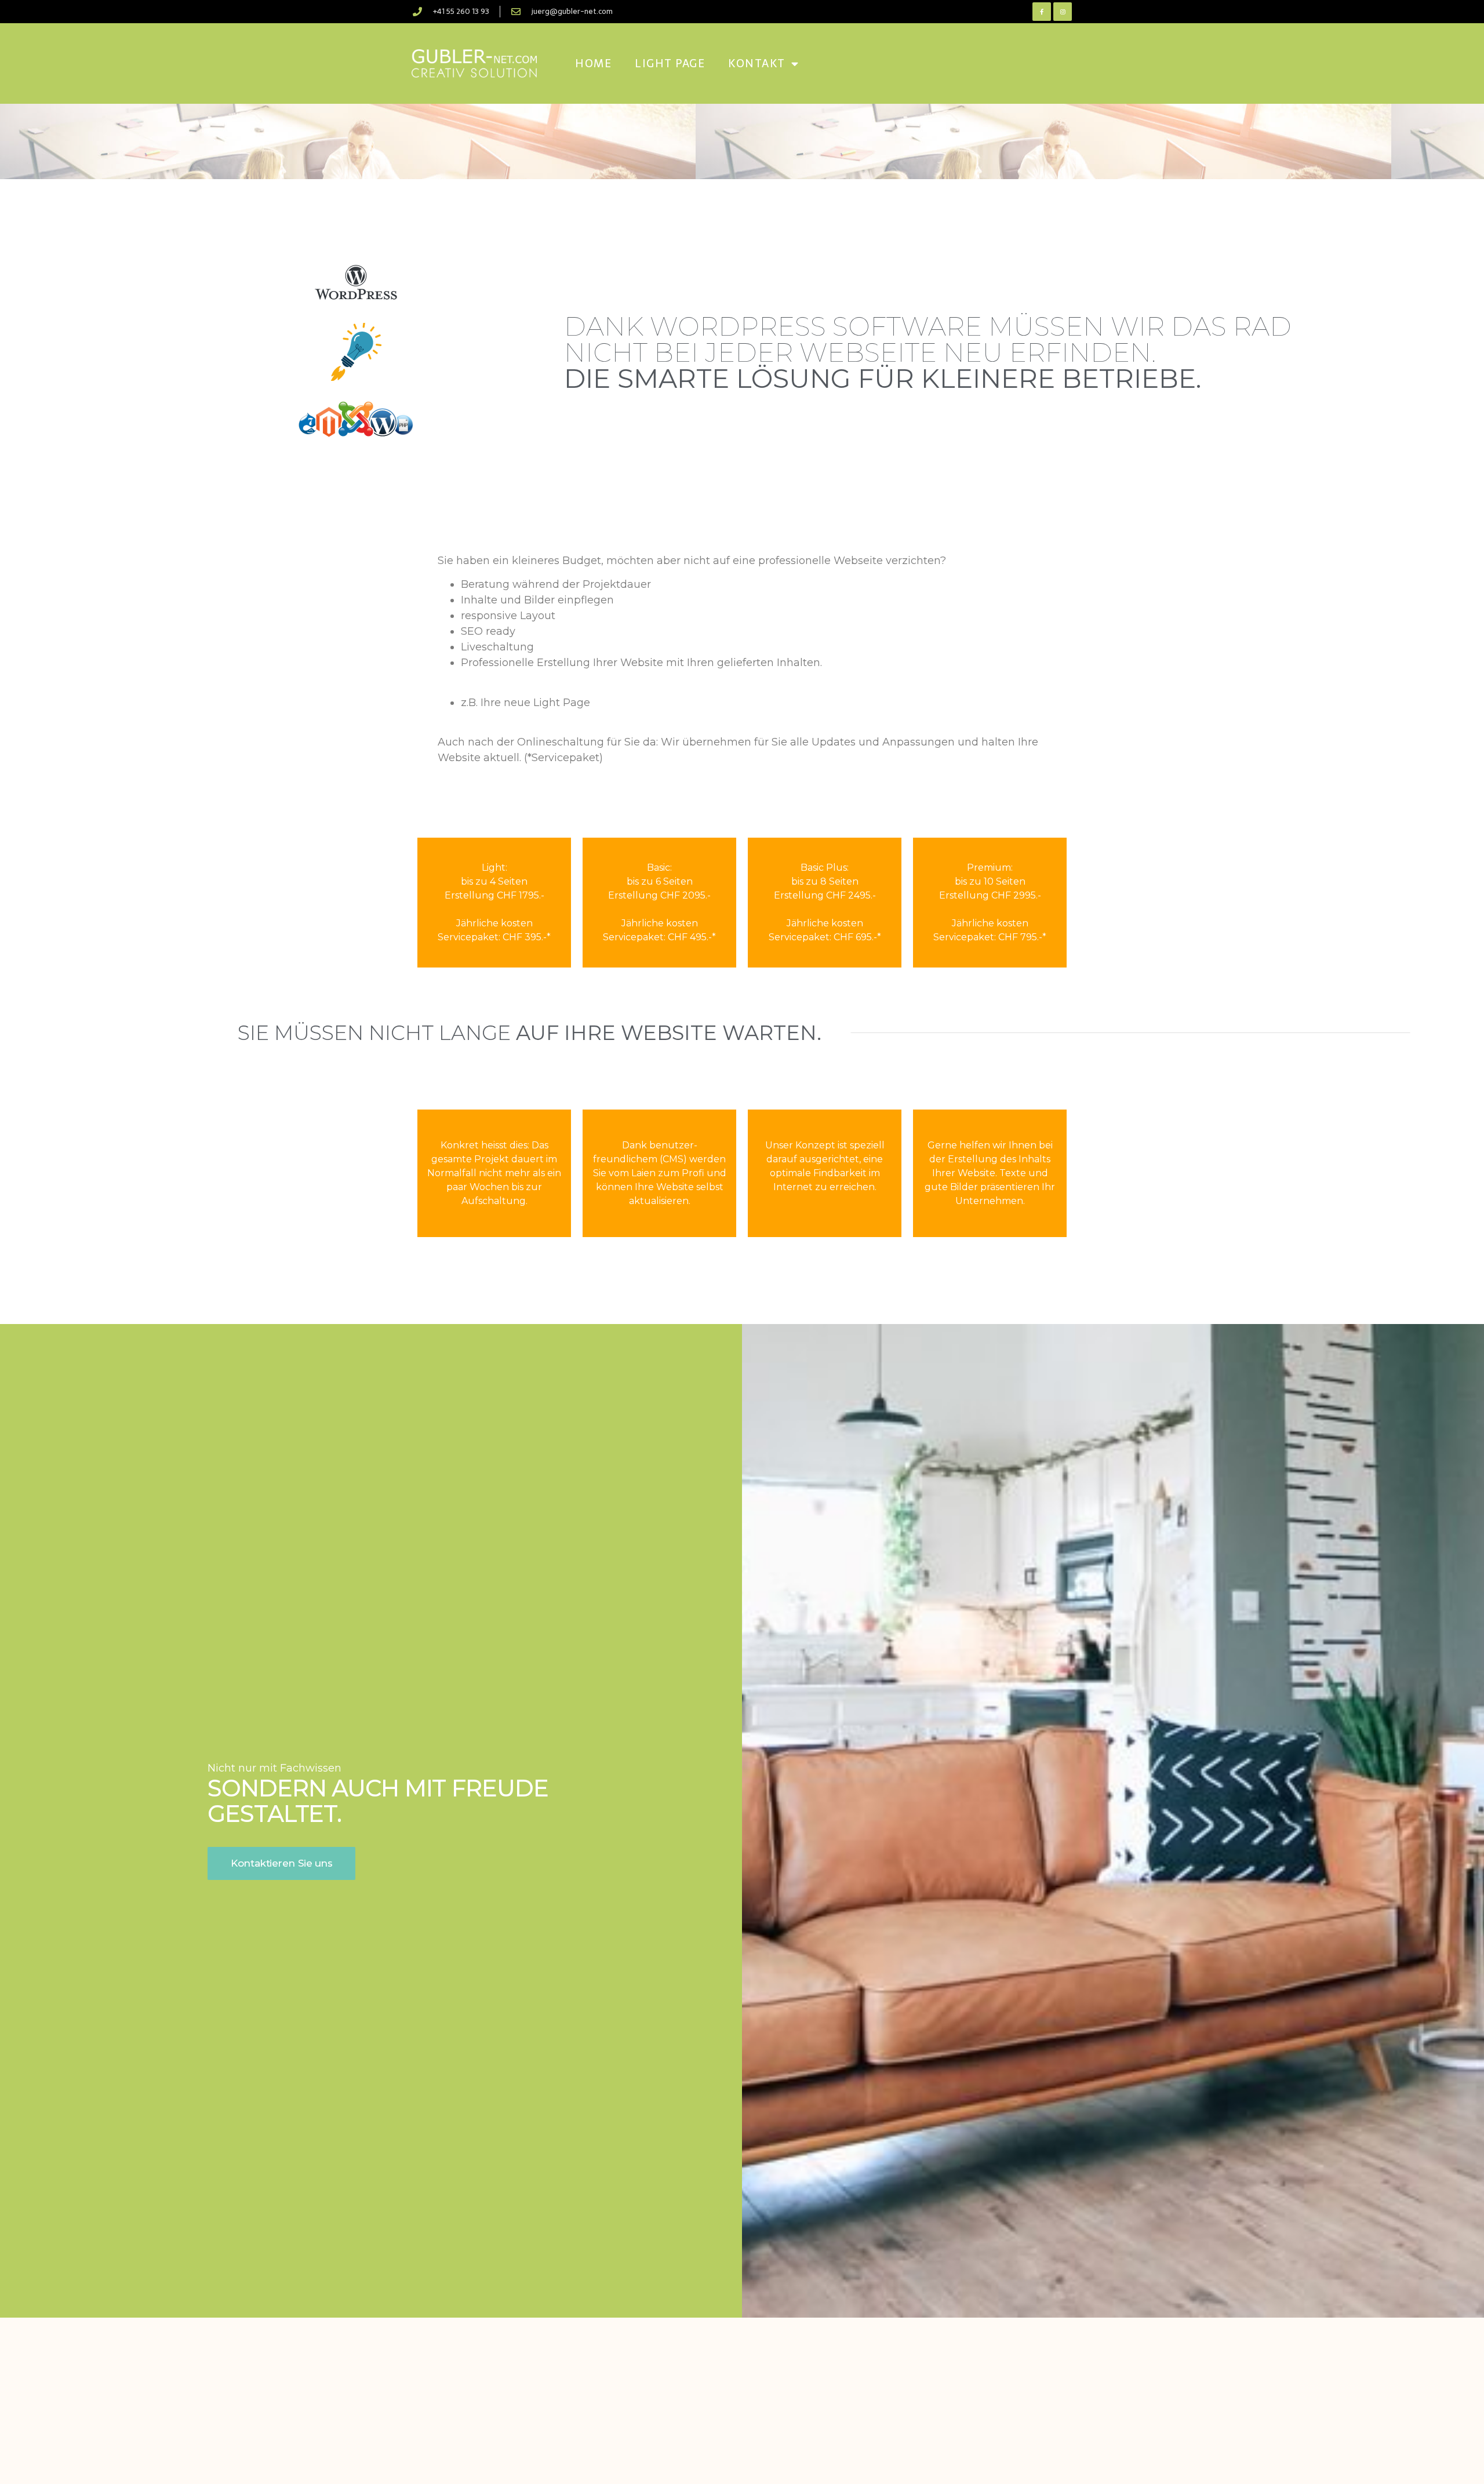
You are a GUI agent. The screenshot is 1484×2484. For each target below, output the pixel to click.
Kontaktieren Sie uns (281, 1863)
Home (593, 63)
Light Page (670, 63)
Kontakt (757, 63)
